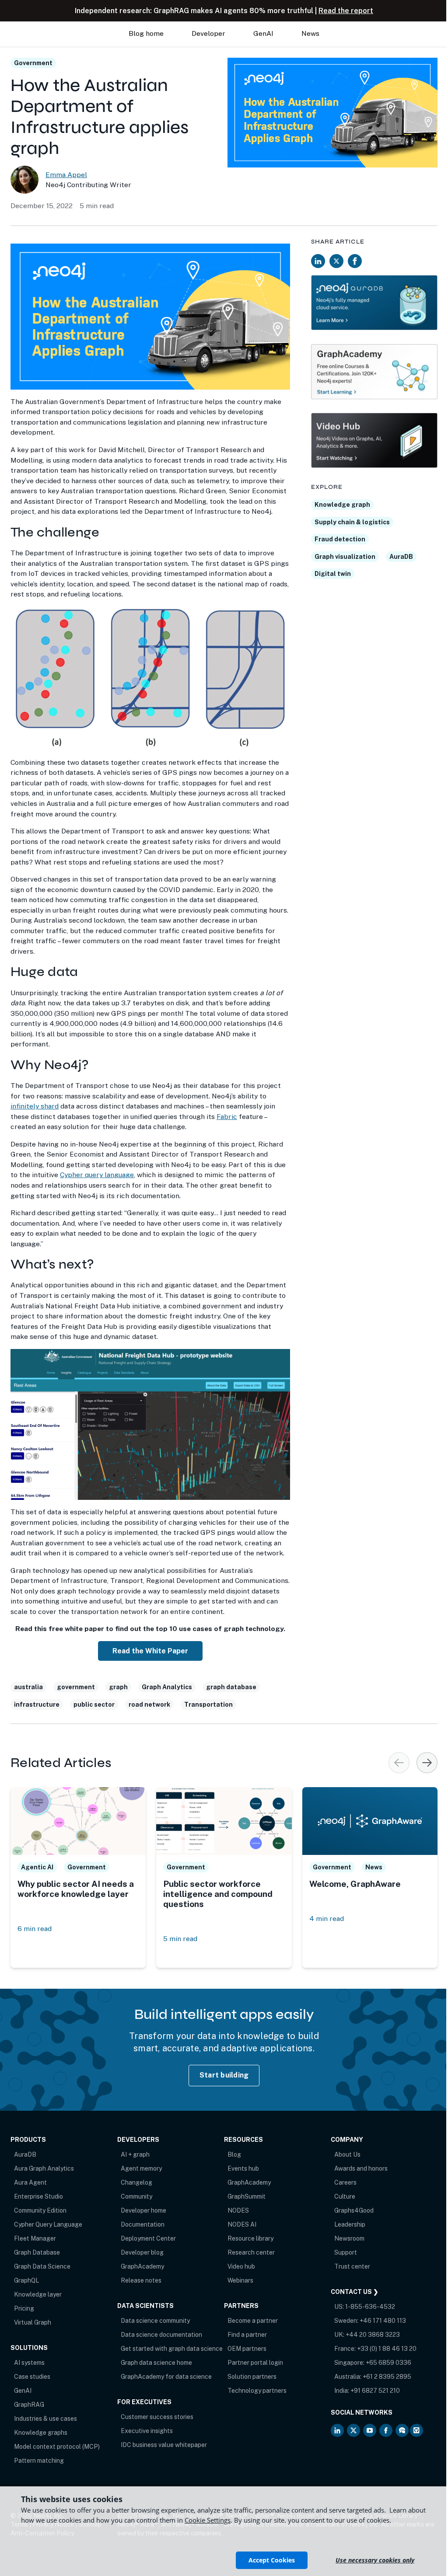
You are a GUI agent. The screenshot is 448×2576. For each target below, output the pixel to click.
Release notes (141, 2280)
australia (28, 1687)
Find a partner (247, 2335)
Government (33, 63)
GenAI (23, 2391)
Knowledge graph (342, 505)
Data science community (155, 2321)
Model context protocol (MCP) (57, 2447)
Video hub (241, 2266)
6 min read (35, 1929)
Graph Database (37, 2252)
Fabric (227, 1117)
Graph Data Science (42, 2266)
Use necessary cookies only (375, 2560)
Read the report (346, 11)
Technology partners (257, 2391)
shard (50, 1106)
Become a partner (253, 2321)
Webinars (240, 2280)
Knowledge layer (38, 2294)
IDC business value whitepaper (164, 2445)
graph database (231, 1687)
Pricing (24, 2308)
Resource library (250, 2238)
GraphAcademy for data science (166, 2377)
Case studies (32, 2377)
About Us (347, 2154)
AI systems (29, 2363)
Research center (251, 2252)
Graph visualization (345, 557)
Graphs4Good (354, 2210)
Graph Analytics (167, 1687)
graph (118, 1687)
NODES (238, 2210)
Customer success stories (157, 2417)
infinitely (26, 1106)
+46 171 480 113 (383, 2321)
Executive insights (147, 2431)
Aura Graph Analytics (44, 2168)
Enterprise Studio (38, 2196)
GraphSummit (247, 2196)
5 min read (180, 1939)
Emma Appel (66, 175)
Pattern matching (39, 2461)
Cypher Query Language (48, 2224)
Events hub (243, 2168)
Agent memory (141, 2168)
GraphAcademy (142, 2266)
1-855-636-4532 (370, 2307)
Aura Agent (30, 2182)
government (76, 1687)
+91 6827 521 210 (375, 2391)
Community (136, 2196)
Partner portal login (255, 2363)
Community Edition (40, 2210)
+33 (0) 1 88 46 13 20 (387, 2349)
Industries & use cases (45, 2419)
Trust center (352, 2266)
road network (149, 1705)
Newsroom (349, 2238)
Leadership (350, 2224)
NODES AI (242, 2224)
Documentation (143, 2224)
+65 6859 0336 (388, 2363)
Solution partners (252, 2377)
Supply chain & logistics (352, 522)
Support (346, 2252)
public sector (94, 1705)
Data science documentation (161, 2335)
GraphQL (26, 2280)
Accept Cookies (272, 2560)
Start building (224, 2075)
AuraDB (401, 557)
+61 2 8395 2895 (387, 2377)
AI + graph (135, 2154)
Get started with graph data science (172, 2349)
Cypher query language (97, 1175)
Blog (234, 2154)
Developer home (143, 2210)
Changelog (136, 2182)
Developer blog (142, 2252)
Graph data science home (156, 2363)
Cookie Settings (208, 2520)
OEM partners (247, 2349)
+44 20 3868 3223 (373, 2335)
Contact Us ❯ (355, 2292)
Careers (345, 2182)
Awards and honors (361, 2168)
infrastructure (37, 1705)
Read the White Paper (150, 1651)
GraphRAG (29, 2405)
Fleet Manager (35, 2238)
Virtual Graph (33, 2322)
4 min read (327, 1919)
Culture (345, 2196)
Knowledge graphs (41, 2433)
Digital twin (333, 574)
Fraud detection (340, 539)
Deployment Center (148, 2238)
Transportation (208, 1705)
